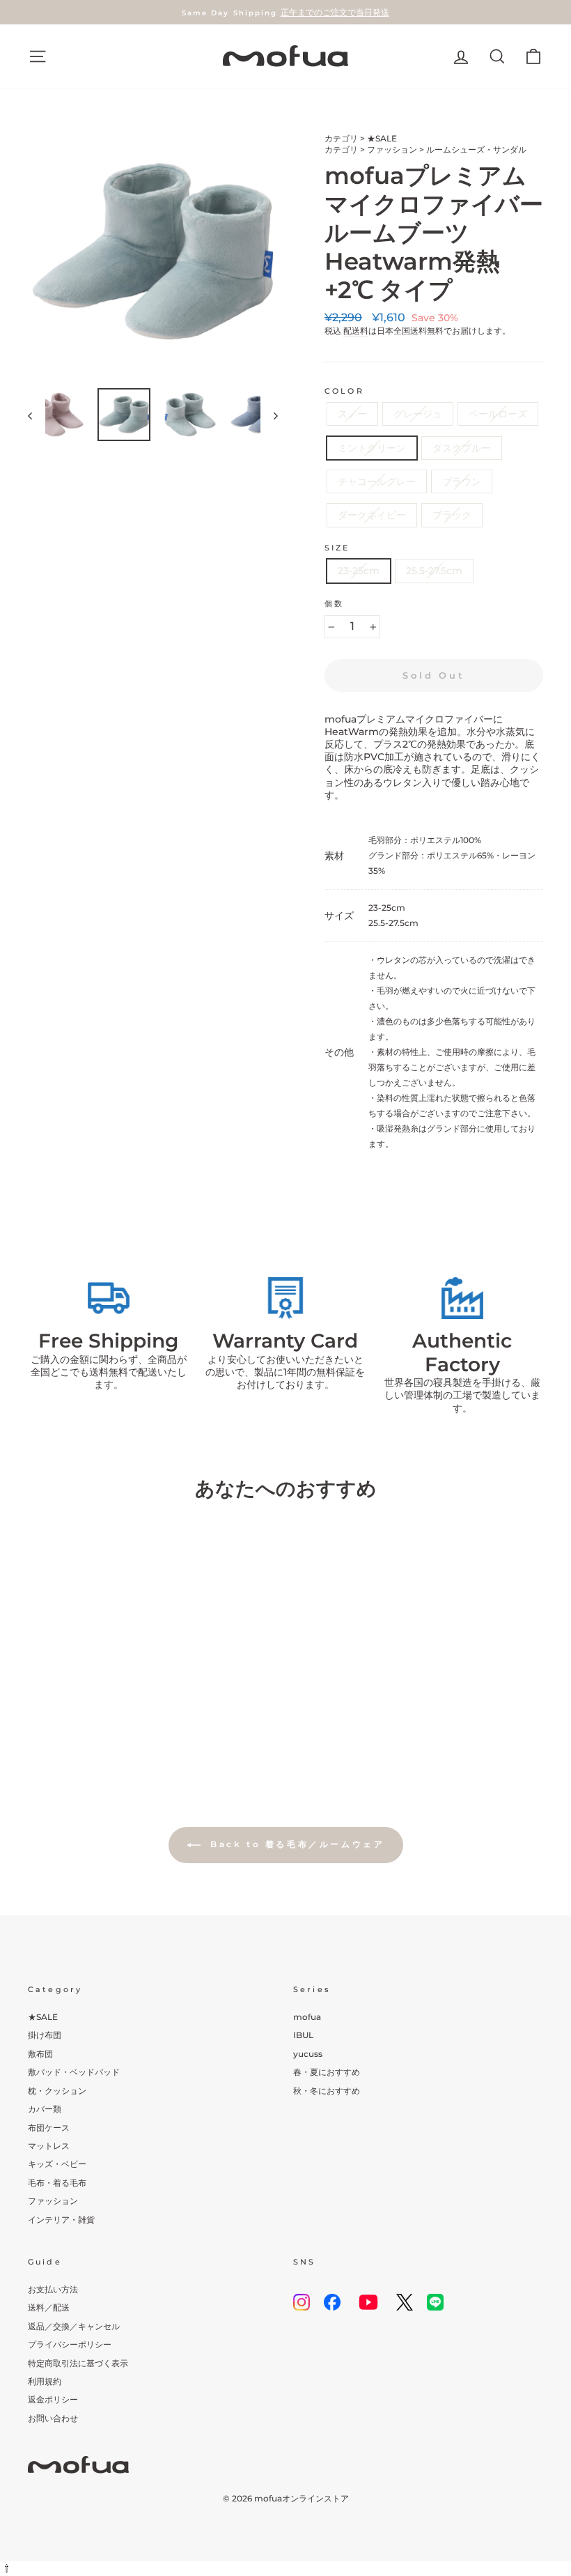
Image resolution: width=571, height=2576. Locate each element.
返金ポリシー (53, 2399)
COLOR (344, 391)
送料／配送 (49, 2307)
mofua (307, 2017)
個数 (334, 604)
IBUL (303, 2035)
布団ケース (49, 2128)
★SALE (382, 138)
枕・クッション (57, 2091)
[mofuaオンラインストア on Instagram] (302, 2302)
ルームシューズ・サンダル (476, 149)
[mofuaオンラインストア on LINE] (435, 2302)
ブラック (452, 515)
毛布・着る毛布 (57, 2183)
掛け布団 (45, 2035)
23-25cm (359, 571)
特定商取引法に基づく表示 (78, 2363)
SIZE (337, 548)
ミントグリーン (372, 448)
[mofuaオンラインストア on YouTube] (368, 2302)
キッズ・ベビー (57, 2164)
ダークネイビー (372, 515)
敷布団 (40, 2054)
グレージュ (418, 414)
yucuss (308, 2054)
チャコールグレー (377, 481)
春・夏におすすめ (327, 2072)
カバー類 (45, 2109)
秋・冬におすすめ (327, 2091)
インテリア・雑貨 (61, 2220)
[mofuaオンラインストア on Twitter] (405, 2302)
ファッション (392, 149)
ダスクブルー (462, 448)
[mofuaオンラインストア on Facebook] (332, 2302)
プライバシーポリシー (70, 2344)
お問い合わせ (53, 2418)
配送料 (356, 331)
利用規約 (45, 2381)
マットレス (49, 2146)
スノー (352, 414)
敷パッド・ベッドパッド (74, 2072)
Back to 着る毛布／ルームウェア (296, 1845)
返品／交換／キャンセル (74, 2326)
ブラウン (462, 481)
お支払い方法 (53, 2289)
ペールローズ (498, 414)
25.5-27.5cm (434, 571)
